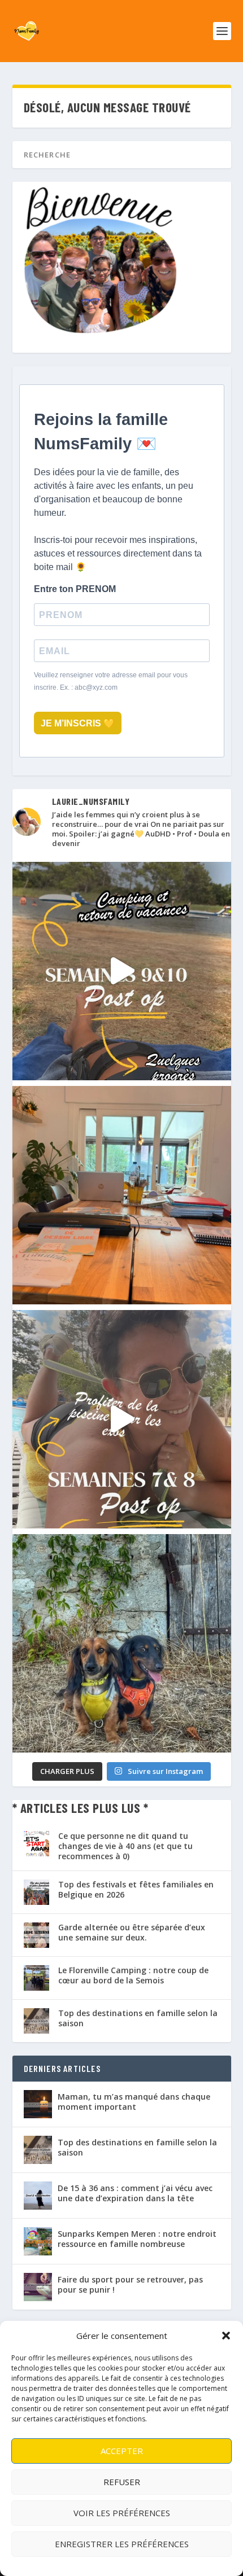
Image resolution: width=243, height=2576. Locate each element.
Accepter (122, 2451)
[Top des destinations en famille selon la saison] (38, 2150)
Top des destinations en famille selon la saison (138, 2018)
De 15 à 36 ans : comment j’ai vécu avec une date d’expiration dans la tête (135, 2193)
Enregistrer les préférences (122, 2544)
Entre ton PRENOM (75, 589)
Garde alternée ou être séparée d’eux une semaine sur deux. (132, 1932)
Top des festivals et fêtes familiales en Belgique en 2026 (136, 1889)
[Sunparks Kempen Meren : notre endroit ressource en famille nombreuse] (38, 2241)
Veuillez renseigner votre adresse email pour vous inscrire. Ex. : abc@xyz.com (111, 681)
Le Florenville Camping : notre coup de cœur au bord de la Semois (133, 1975)
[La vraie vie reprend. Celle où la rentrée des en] (122, 1195)
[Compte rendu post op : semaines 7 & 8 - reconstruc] (122, 1419)
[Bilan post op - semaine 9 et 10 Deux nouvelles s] (122, 971)
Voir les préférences (122, 2513)
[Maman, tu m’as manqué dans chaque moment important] (38, 2104)
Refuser (122, 2482)
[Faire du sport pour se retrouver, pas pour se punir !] (38, 2287)
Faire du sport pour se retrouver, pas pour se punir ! (130, 2284)
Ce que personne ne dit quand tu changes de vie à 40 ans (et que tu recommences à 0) (125, 1846)
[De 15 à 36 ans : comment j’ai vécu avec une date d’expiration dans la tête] (38, 2196)
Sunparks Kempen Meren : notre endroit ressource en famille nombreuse (137, 2239)
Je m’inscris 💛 (78, 723)
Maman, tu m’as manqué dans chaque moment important (134, 2102)
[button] (226, 2336)
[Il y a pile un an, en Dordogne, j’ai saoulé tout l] (122, 1643)
